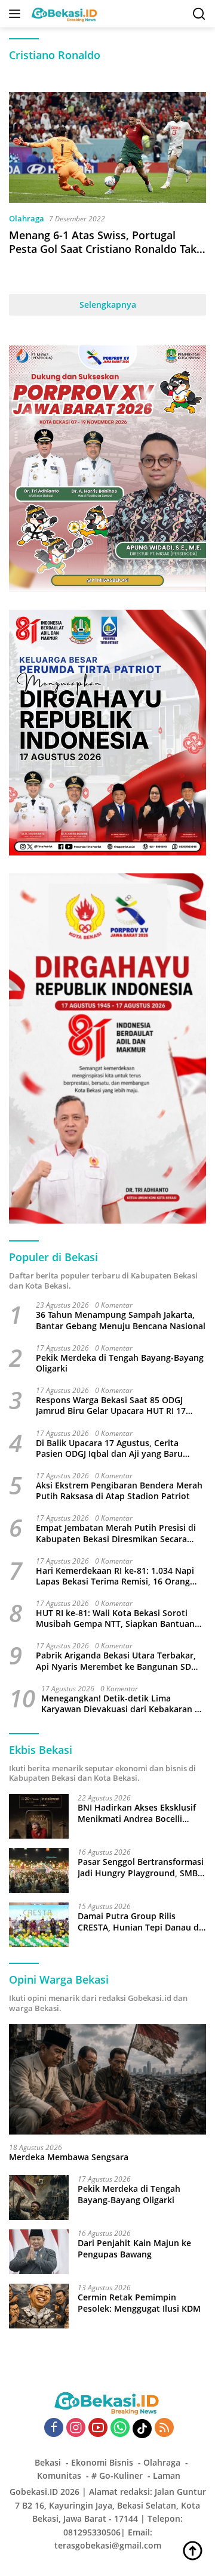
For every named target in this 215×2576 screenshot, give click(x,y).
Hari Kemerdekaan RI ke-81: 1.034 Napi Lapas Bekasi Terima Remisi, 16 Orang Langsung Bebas (115, 1576)
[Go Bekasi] (63, 14)
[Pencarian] (199, 14)
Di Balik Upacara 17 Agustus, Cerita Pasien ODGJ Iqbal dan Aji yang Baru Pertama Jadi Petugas (109, 1448)
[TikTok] (142, 2429)
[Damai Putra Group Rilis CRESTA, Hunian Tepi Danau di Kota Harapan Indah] (39, 1925)
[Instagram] (76, 2428)
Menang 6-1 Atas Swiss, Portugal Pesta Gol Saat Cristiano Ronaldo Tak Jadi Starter (103, 249)
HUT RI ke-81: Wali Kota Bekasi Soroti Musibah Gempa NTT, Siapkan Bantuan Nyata (115, 1619)
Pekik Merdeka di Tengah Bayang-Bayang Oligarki (120, 1363)
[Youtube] (98, 2428)
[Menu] (17, 14)
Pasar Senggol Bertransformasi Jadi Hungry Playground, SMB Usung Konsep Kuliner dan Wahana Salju (141, 1867)
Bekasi (48, 2462)
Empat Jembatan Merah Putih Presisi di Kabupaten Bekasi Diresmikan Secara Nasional (116, 1533)
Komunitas (59, 2475)
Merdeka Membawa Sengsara (69, 2157)
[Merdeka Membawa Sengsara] (107, 2080)
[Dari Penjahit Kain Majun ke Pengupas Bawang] (39, 2252)
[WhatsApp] (120, 2428)
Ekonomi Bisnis (102, 2462)
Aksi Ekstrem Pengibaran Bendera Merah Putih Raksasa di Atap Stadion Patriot (119, 1491)
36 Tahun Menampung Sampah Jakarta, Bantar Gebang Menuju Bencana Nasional (121, 1320)
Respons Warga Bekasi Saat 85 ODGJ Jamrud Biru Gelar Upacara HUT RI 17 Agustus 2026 (111, 1406)
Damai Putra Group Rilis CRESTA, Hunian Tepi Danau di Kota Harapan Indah (139, 1922)
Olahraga (27, 218)
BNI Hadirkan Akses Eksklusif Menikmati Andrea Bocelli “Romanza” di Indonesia (137, 1813)
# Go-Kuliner (117, 2475)
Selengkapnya (108, 305)
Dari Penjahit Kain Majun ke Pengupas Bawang (134, 2248)
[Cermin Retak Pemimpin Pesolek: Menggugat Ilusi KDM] (39, 2306)
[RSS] (164, 2428)
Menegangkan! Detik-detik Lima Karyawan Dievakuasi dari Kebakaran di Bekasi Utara (122, 1704)
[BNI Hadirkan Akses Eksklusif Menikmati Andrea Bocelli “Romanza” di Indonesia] (39, 1816)
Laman (167, 2475)
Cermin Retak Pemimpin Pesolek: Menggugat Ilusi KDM (139, 2303)
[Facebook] (54, 2428)
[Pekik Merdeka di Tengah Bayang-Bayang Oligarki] (39, 2197)
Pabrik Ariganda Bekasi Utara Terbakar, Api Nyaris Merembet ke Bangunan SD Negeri (116, 1661)
